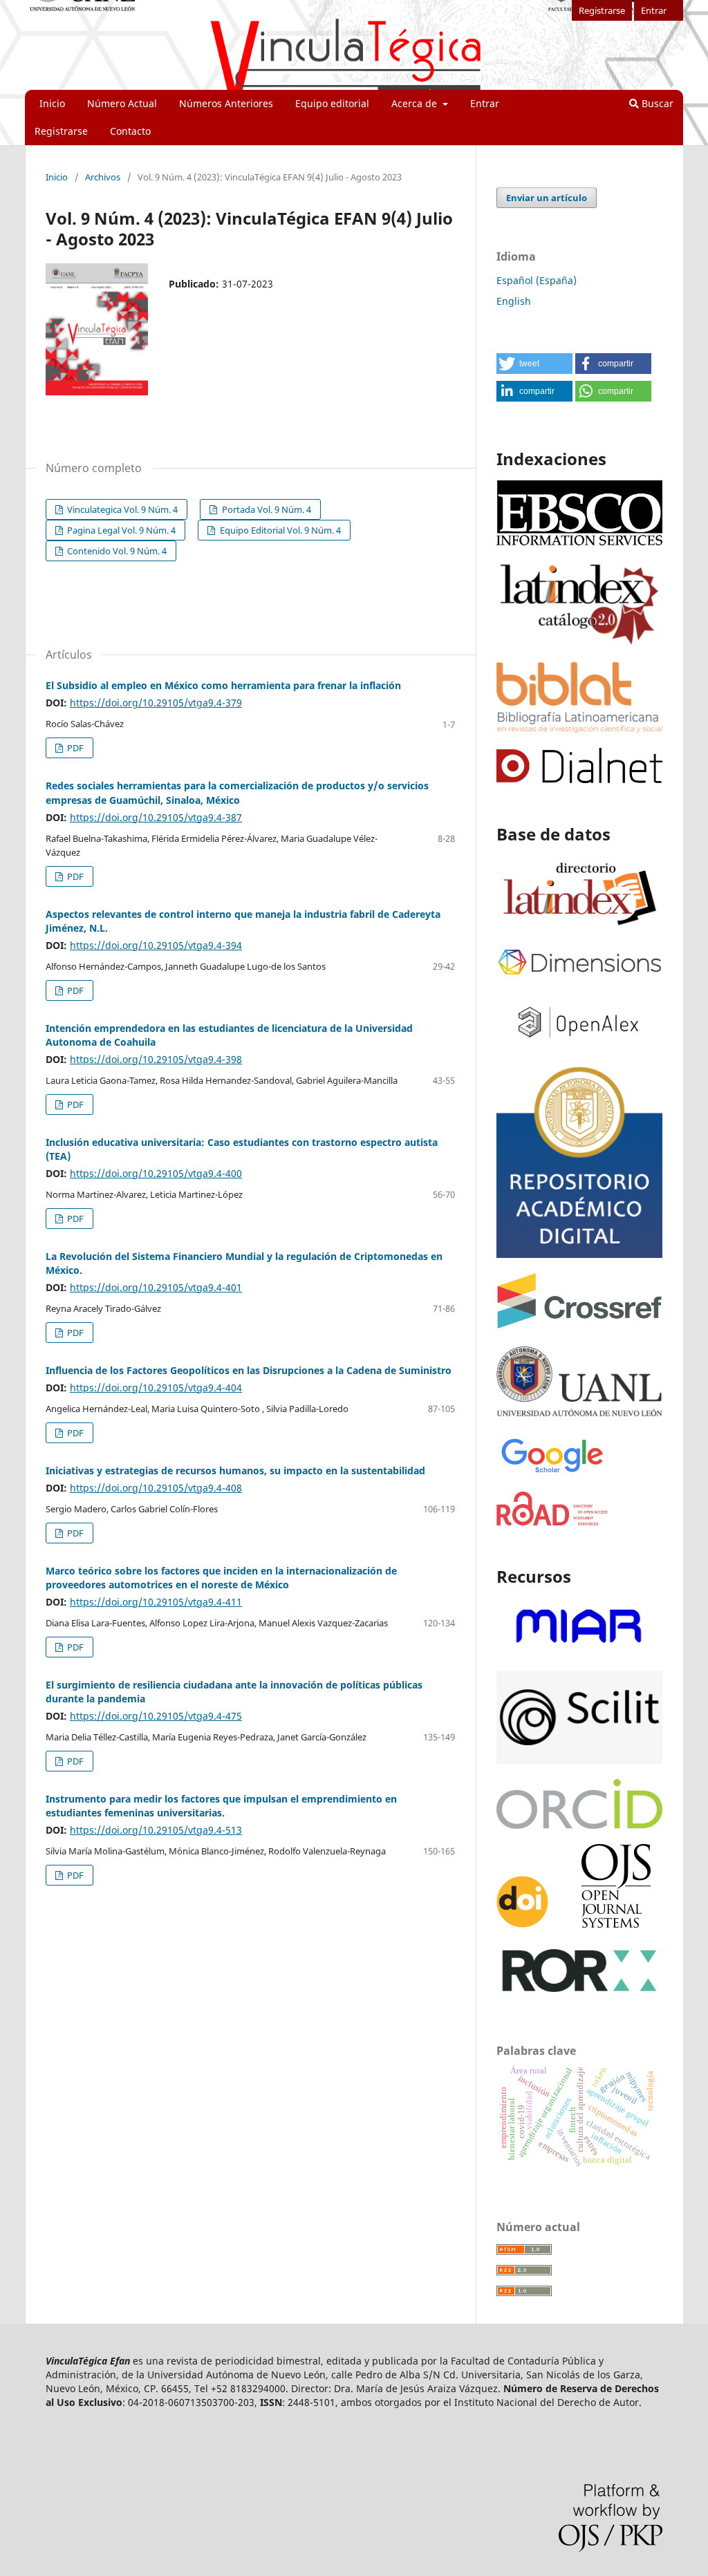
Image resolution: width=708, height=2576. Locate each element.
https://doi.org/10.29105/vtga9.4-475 (156, 1716)
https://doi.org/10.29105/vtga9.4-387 (156, 817)
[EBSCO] (579, 544)
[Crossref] (579, 1325)
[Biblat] (579, 729)
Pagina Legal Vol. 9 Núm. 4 (120, 530)
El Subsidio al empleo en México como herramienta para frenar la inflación (223, 685)
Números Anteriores (226, 103)
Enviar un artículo (547, 198)
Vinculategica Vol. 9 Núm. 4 (121, 509)
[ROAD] (552, 1522)
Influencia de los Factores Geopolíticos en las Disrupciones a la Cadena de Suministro (249, 1370)
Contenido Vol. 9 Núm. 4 (116, 551)
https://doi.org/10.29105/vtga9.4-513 (156, 1830)
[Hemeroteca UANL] (579, 1415)
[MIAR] (579, 1652)
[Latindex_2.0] (579, 643)
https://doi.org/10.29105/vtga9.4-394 (156, 945)
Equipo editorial (332, 103)
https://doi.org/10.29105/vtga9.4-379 (156, 703)
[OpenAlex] (579, 1046)
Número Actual (122, 103)
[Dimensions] (579, 976)
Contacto (130, 131)
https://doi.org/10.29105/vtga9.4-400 (156, 1173)
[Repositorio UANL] (579, 1254)
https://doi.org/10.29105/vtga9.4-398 (156, 1059)
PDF (74, 748)
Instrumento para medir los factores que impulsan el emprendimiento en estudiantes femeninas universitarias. (221, 1806)
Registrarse (61, 131)
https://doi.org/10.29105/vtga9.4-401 (156, 1287)
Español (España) (537, 280)
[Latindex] (579, 927)
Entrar (485, 103)
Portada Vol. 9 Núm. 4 (265, 509)
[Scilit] (579, 1760)
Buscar (656, 103)
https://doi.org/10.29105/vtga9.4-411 (156, 1602)
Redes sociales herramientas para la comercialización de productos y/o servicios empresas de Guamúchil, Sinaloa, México (237, 792)
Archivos (103, 177)
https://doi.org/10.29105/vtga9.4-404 (156, 1388)
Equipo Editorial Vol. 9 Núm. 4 (279, 530)
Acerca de (416, 103)
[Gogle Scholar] (552, 1473)
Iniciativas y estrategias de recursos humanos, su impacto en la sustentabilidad (235, 1470)
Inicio (52, 103)
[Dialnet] (579, 779)
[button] (534, 364)
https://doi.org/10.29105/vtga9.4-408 (156, 1488)
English (514, 301)
